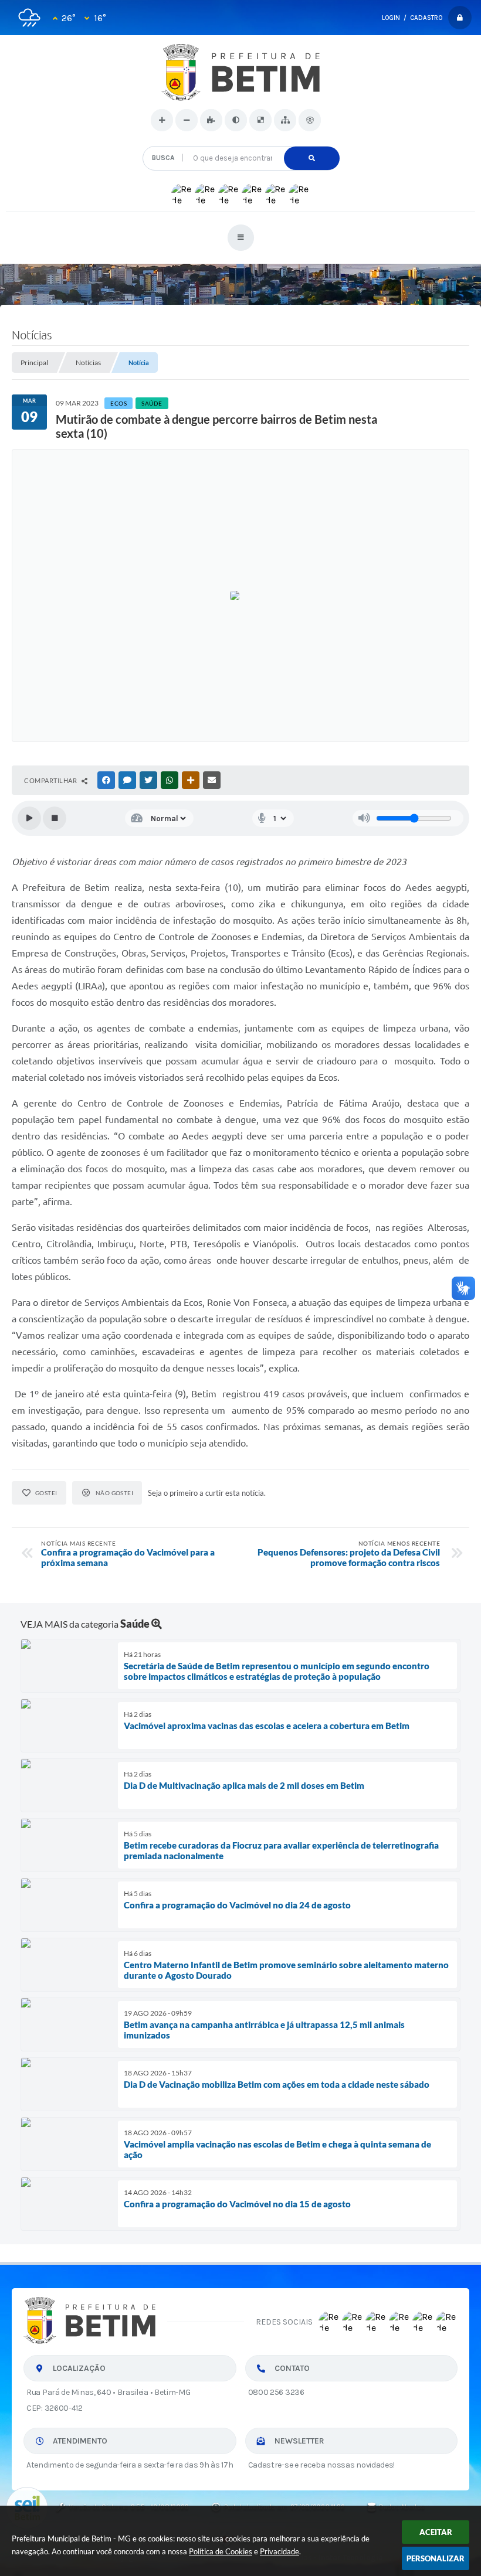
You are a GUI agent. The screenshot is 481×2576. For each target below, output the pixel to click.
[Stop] (55, 818)
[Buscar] (312, 158)
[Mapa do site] (285, 120)
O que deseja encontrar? (241, 142)
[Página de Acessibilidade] (310, 120)
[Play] (29, 818)
